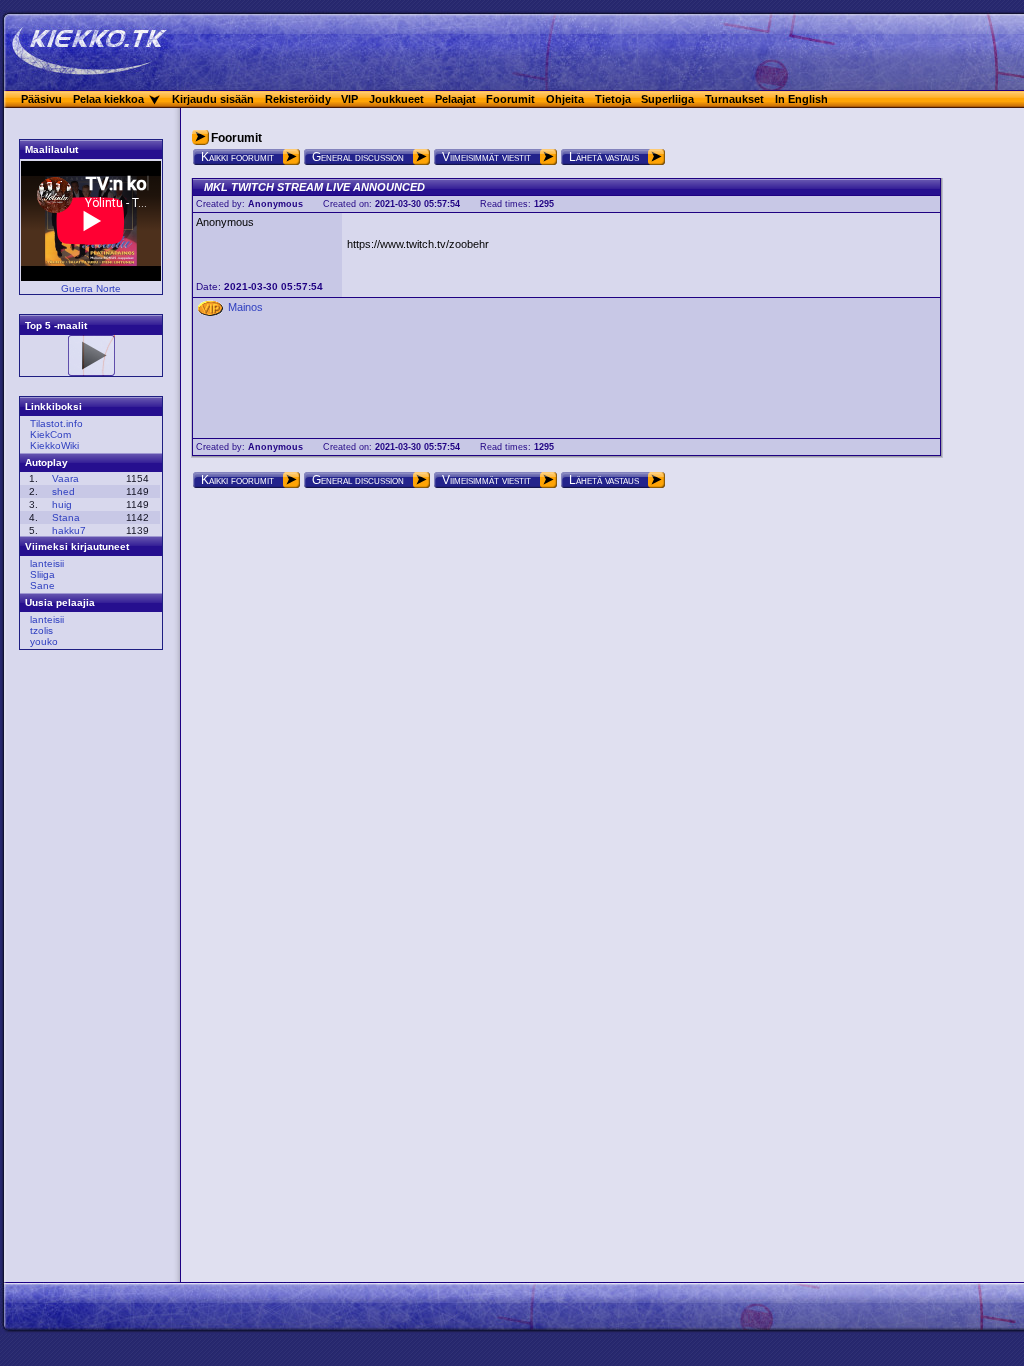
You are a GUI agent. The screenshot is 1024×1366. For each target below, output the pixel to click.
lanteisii (47, 563)
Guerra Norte (91, 288)
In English (801, 99)
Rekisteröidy (298, 99)
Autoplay (46, 462)
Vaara (65, 478)
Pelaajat (455, 99)
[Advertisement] (85, 969)
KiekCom (50, 434)
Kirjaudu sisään (213, 99)
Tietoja (613, 99)
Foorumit (510, 99)
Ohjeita (565, 99)
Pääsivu (41, 99)
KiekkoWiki (54, 445)
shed (63, 491)
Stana (66, 517)
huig (62, 504)
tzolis (41, 630)
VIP (349, 99)
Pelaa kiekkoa (108, 99)
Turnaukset (734, 99)
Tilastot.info (56, 423)
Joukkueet (396, 99)
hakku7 (69, 530)
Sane (42, 585)
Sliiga (42, 574)
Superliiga (667, 99)
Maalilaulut (51, 149)
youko (44, 641)
